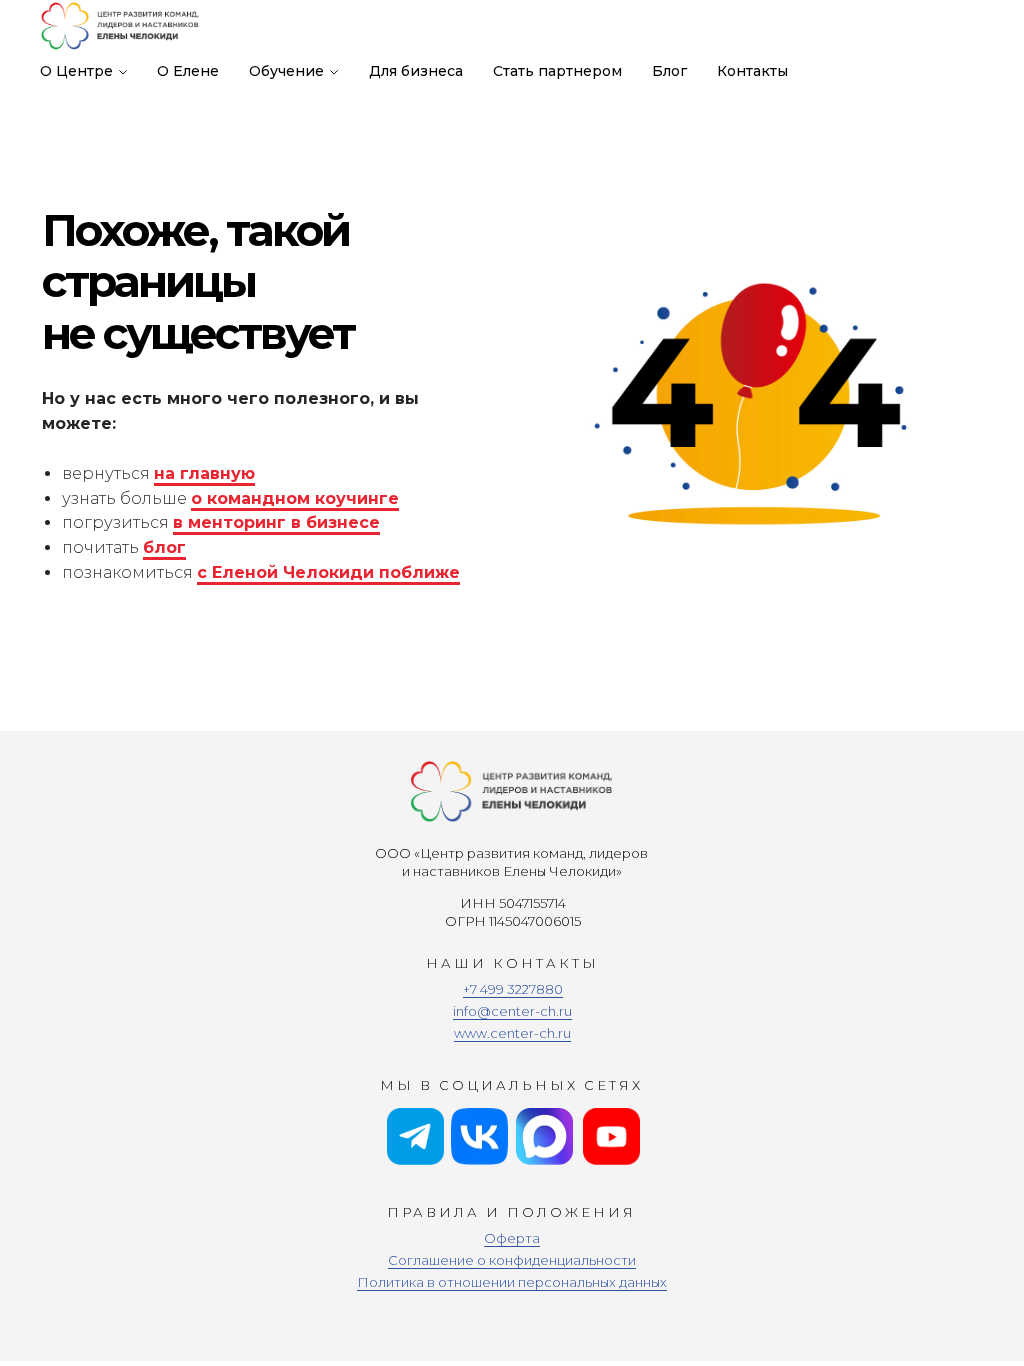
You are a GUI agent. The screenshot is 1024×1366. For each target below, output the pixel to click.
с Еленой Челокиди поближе (328, 572)
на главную (204, 473)
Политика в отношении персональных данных (512, 1282)
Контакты (752, 71)
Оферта (512, 1238)
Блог (669, 71)
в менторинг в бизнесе (276, 522)
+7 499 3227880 (513, 989)
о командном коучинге (295, 498)
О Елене (188, 71)
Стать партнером (557, 71)
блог (164, 547)
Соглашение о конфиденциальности (512, 1260)
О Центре (76, 71)
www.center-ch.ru (512, 1033)
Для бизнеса (416, 71)
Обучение (286, 71)
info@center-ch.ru (512, 1011)
